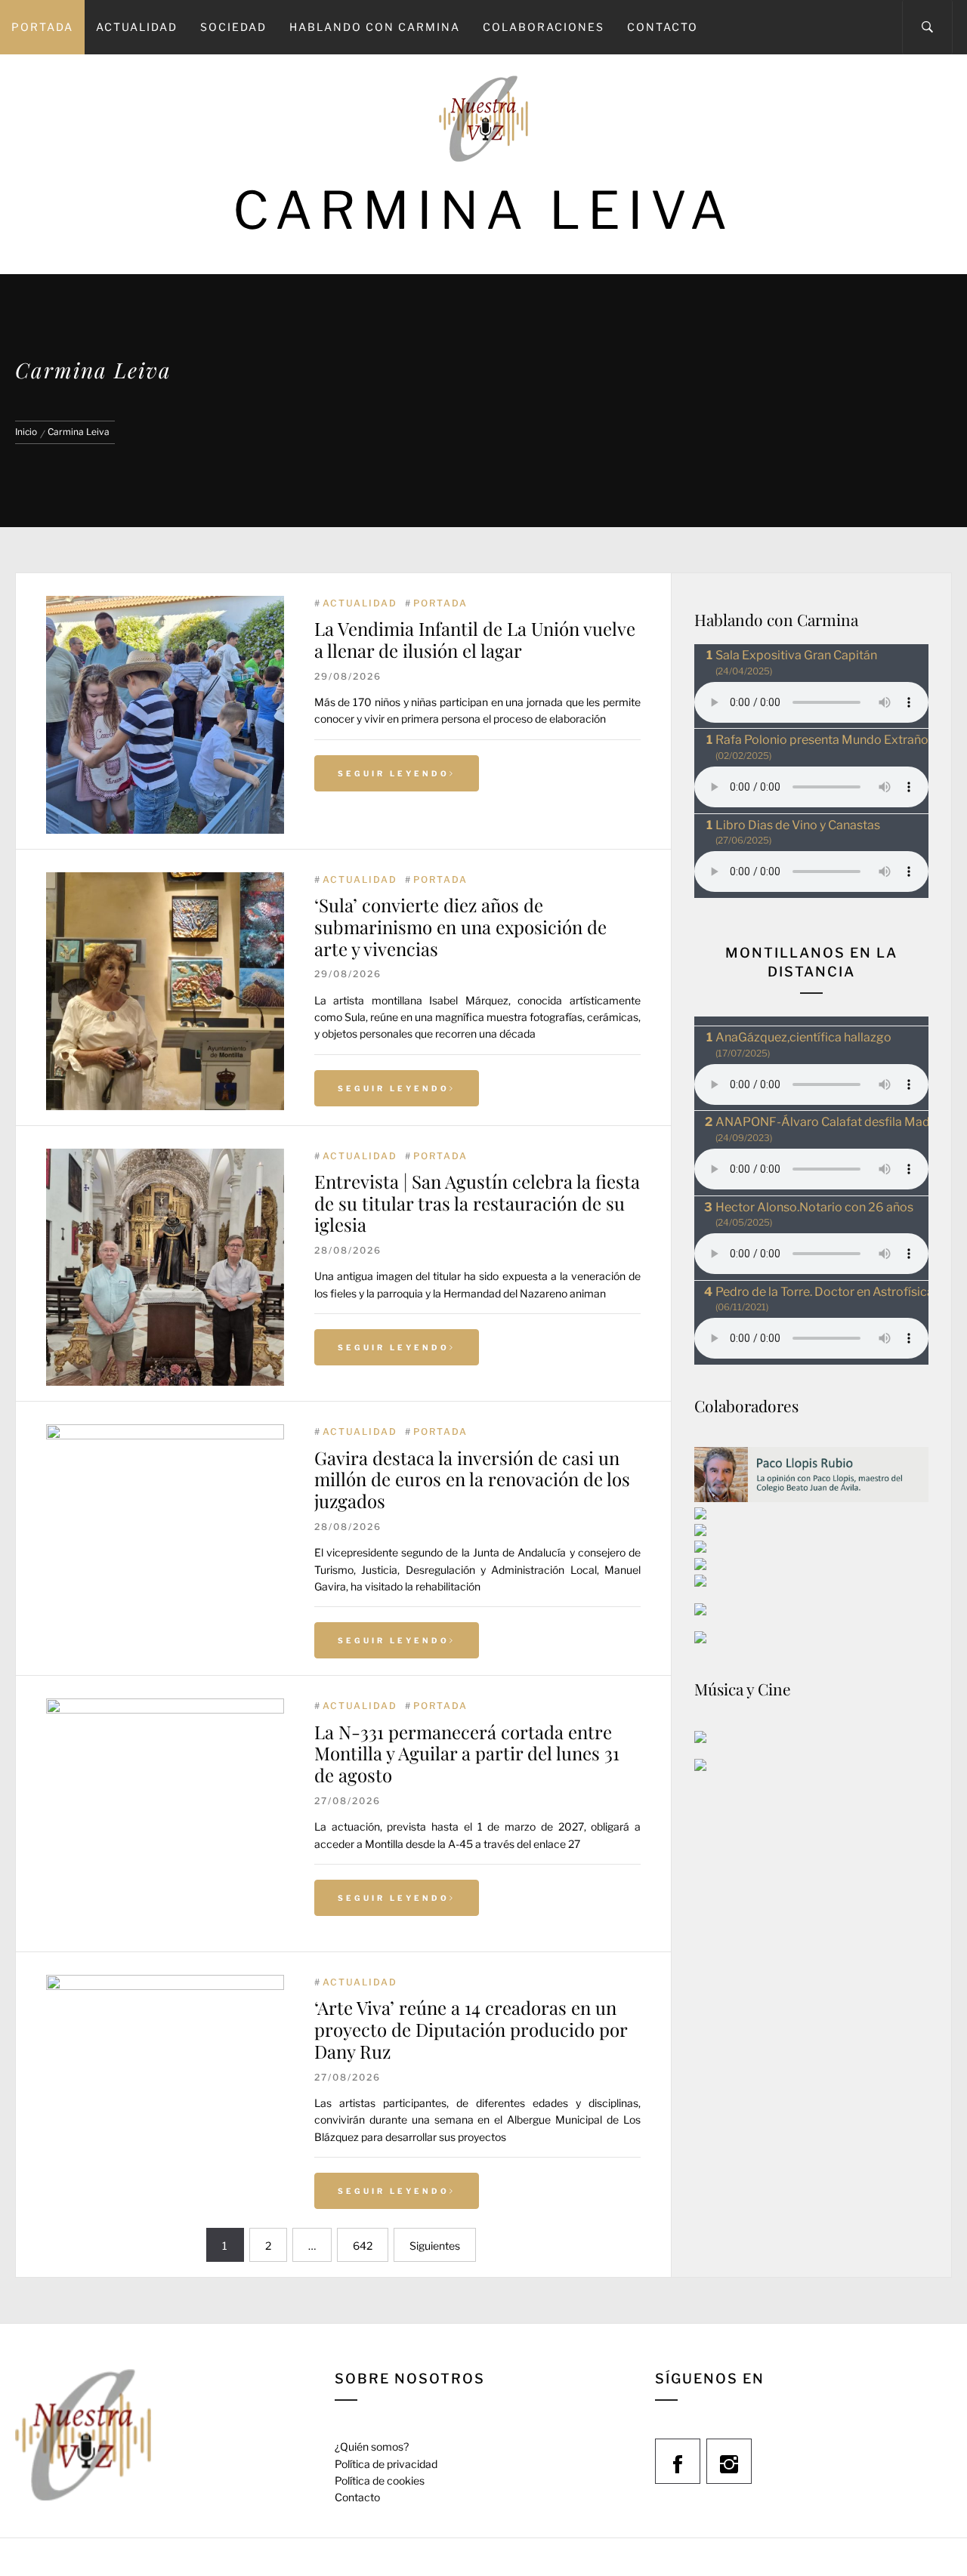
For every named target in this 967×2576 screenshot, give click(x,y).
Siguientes (435, 2246)
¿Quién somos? (372, 2446)
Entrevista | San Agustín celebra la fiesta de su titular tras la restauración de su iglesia (477, 1203)
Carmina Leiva (483, 210)
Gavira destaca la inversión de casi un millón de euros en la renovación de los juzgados (472, 1479)
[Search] (927, 27)
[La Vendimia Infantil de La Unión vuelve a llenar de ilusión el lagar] (165, 604)
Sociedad (233, 27)
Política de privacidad (386, 2464)
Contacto (663, 27)
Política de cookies (380, 2480)
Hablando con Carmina (375, 27)
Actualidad (137, 27)
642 (363, 2246)
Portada (42, 27)
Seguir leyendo (394, 773)
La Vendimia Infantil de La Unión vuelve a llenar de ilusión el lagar (475, 639)
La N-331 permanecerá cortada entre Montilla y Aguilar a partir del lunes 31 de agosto (467, 1754)
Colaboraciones (544, 27)
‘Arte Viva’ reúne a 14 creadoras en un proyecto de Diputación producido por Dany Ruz (471, 2029)
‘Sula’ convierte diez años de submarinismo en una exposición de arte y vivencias (460, 927)
